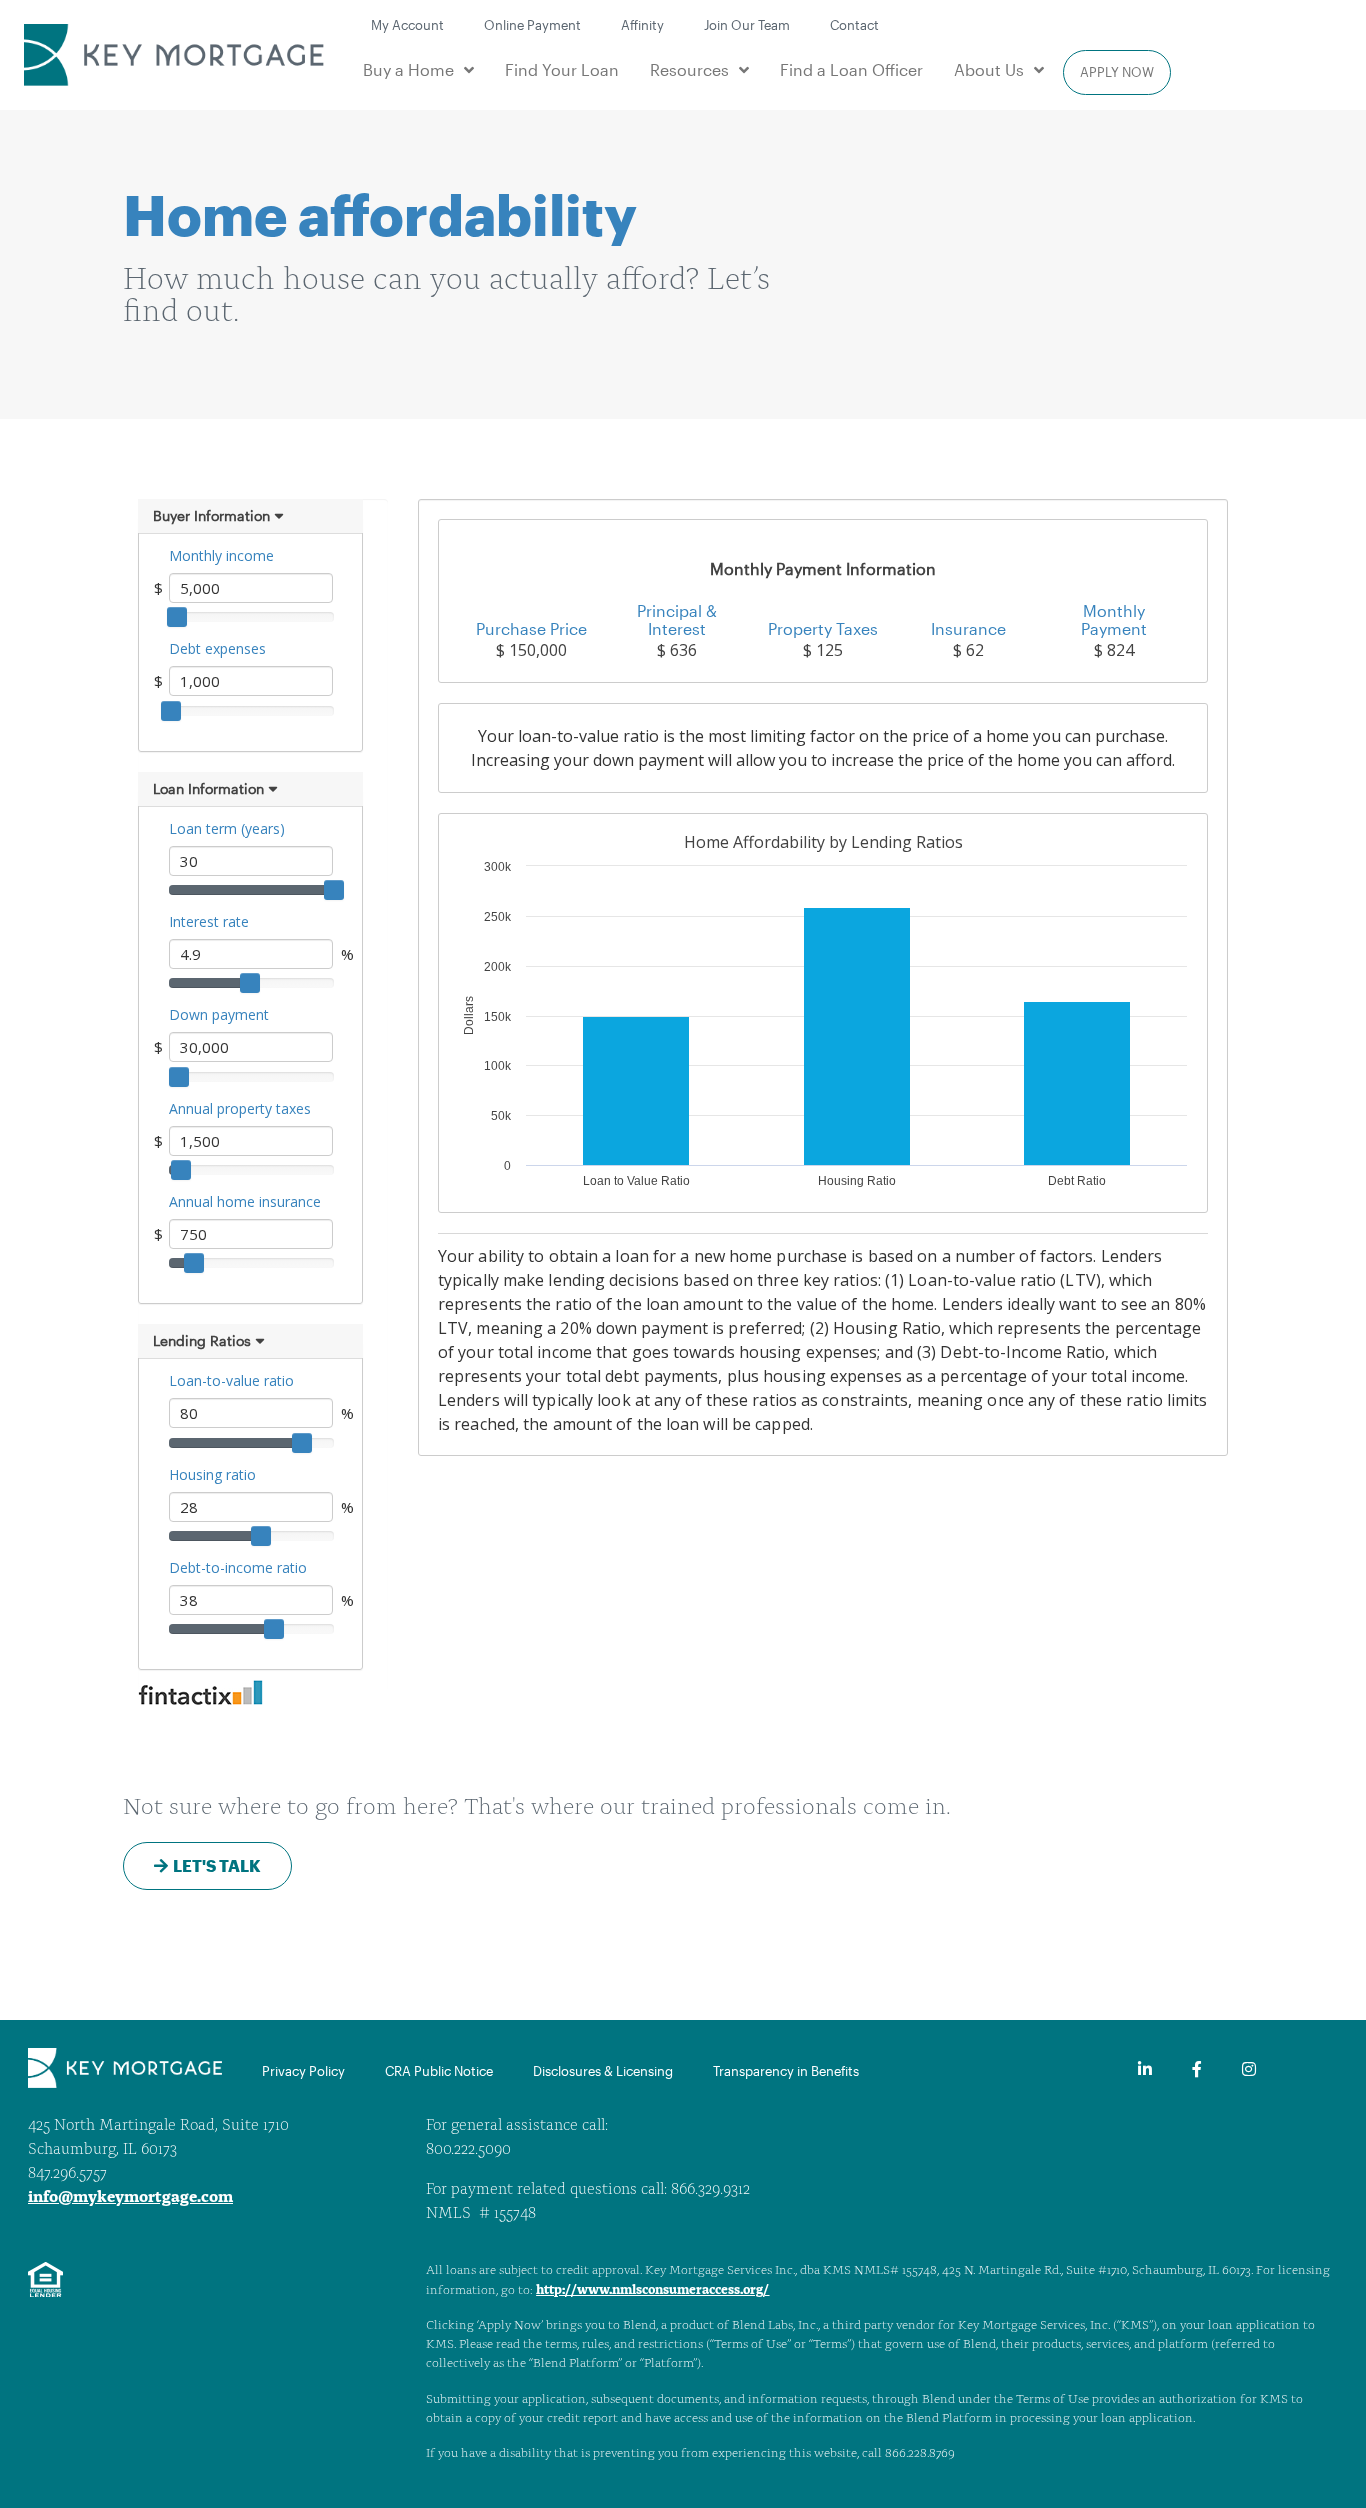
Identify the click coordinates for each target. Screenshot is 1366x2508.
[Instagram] (1249, 2069)
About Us (989, 69)
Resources (689, 69)
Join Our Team (747, 24)
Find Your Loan (562, 69)
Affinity (642, 24)
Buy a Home (408, 69)
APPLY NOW (1117, 71)
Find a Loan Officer (851, 69)
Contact (854, 24)
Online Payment (532, 24)
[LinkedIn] (1145, 2069)
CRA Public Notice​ (439, 2070)
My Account (407, 24)
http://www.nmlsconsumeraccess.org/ (652, 2290)
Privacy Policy (303, 2070)
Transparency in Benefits (786, 2070)
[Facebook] (1197, 2069)
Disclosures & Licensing (603, 2070)
